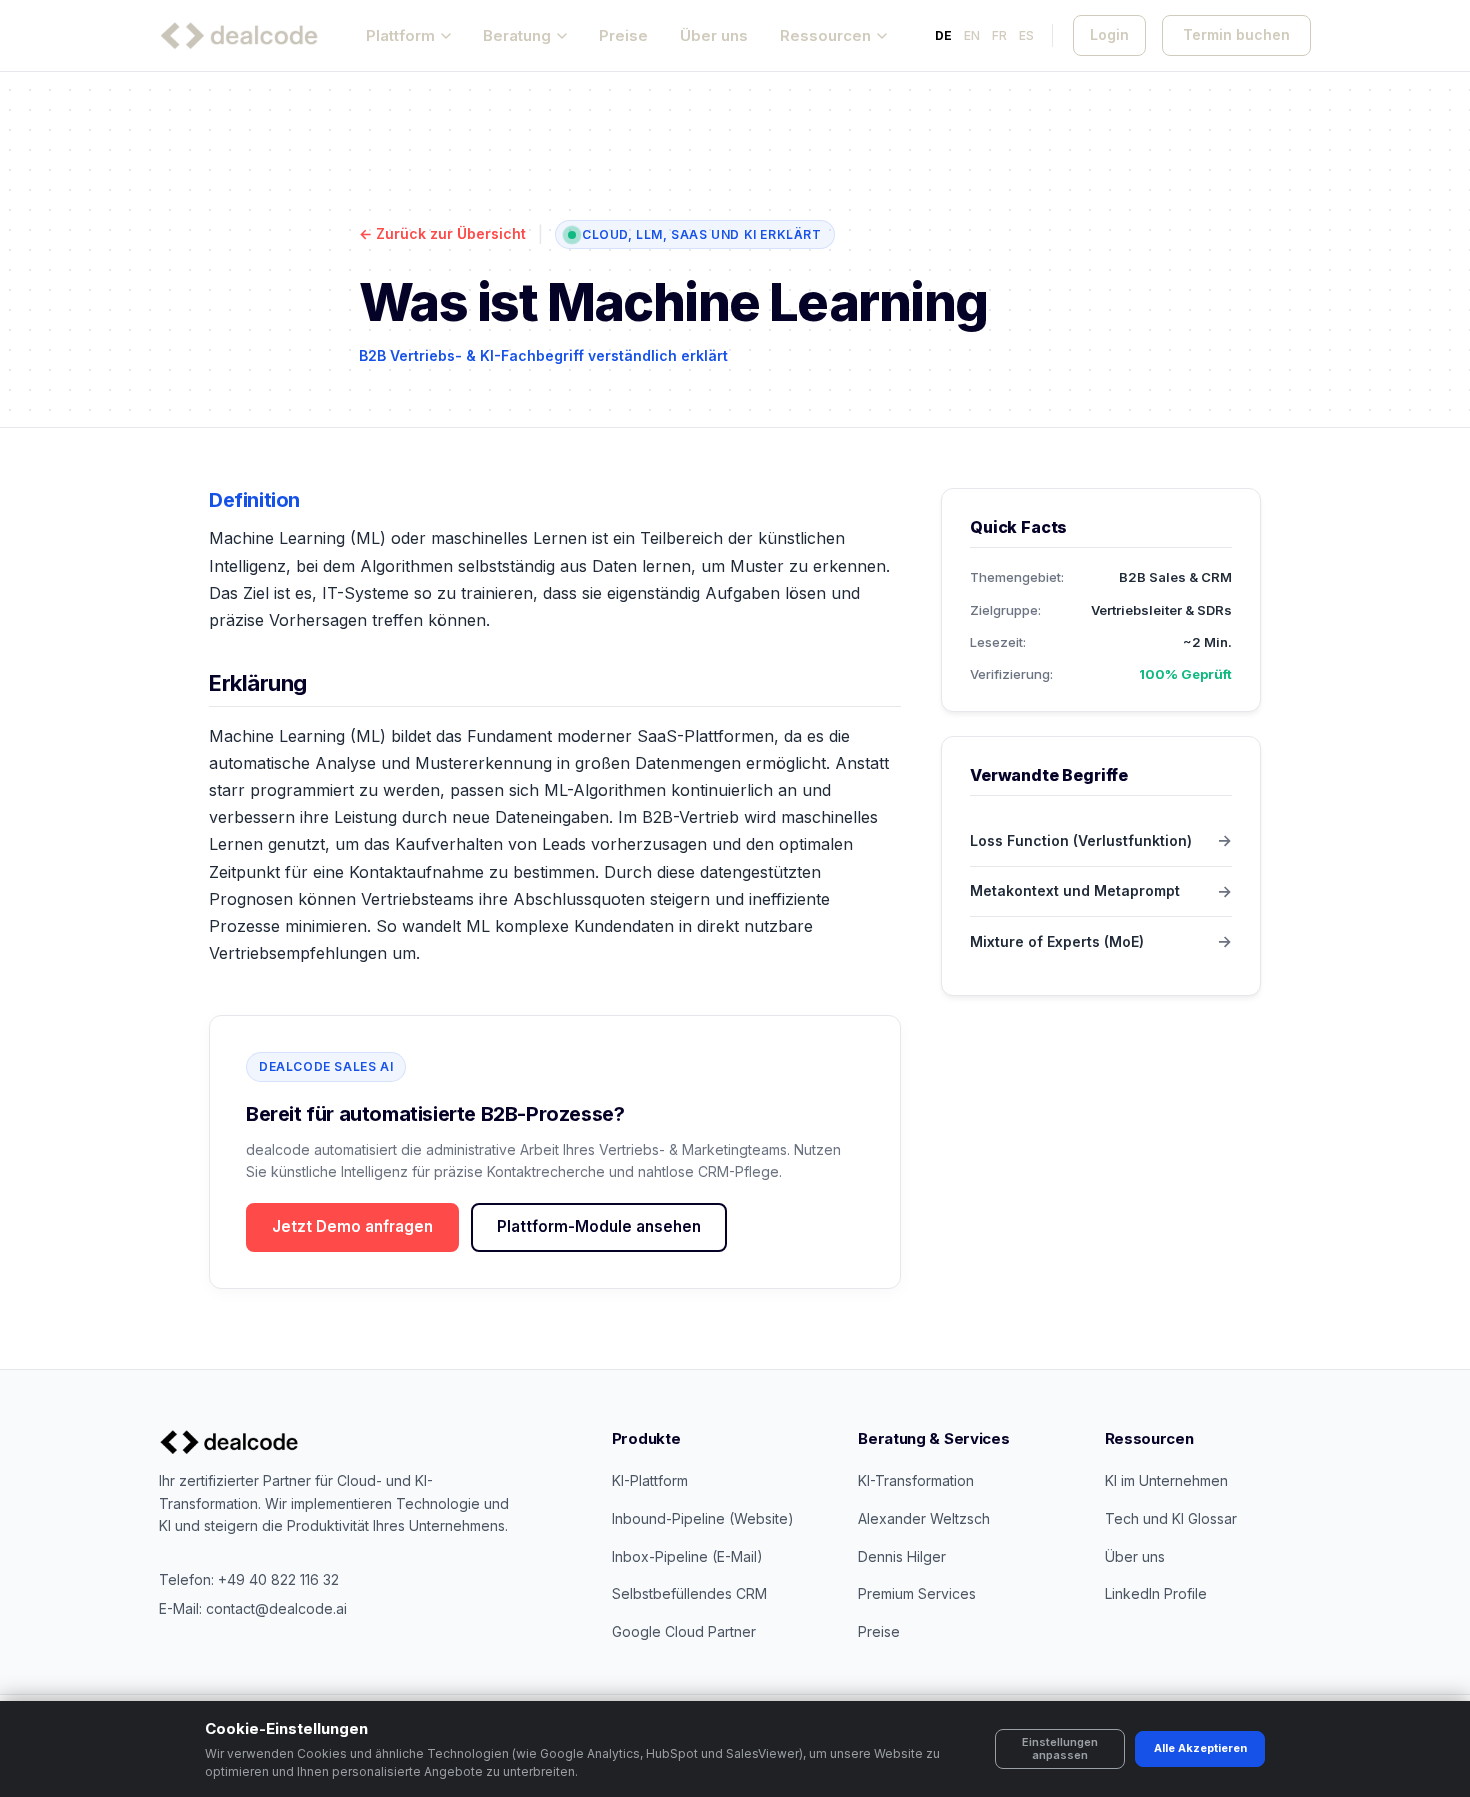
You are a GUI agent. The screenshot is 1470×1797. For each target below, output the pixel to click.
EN (972, 35)
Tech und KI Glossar (1171, 1518)
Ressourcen (825, 35)
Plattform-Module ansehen (599, 1226)
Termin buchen (1236, 34)
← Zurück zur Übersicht (442, 233)
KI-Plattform (650, 1480)
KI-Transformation (916, 1480)
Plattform (400, 35)
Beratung (517, 35)
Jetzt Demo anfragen (352, 1226)
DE (943, 35)
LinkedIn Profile (1156, 1593)
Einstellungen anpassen (1060, 1748)
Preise (623, 35)
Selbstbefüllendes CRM (689, 1593)
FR (999, 35)
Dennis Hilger (902, 1556)
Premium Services (917, 1593)
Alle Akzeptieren (1200, 1748)
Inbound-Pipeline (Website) (703, 1518)
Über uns (714, 35)
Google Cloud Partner (684, 1631)
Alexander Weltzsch (924, 1518)
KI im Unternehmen (1166, 1480)
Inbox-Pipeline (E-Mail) (687, 1556)
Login (1109, 34)
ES (1026, 35)
